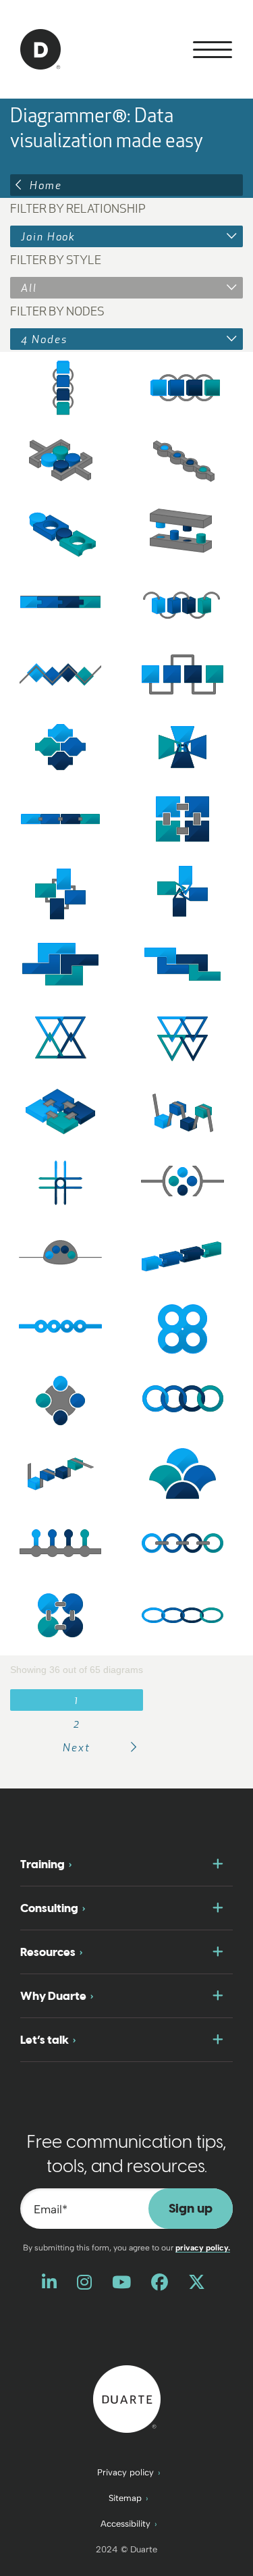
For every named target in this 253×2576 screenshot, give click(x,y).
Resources (48, 1952)
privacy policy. (203, 2248)
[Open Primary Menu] (213, 50)
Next (77, 1747)
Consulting (49, 1908)
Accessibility (125, 2524)
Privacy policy (125, 2472)
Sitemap (125, 2498)
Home (46, 185)
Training (43, 1864)
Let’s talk (45, 2040)
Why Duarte (53, 1996)
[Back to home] (127, 2398)
